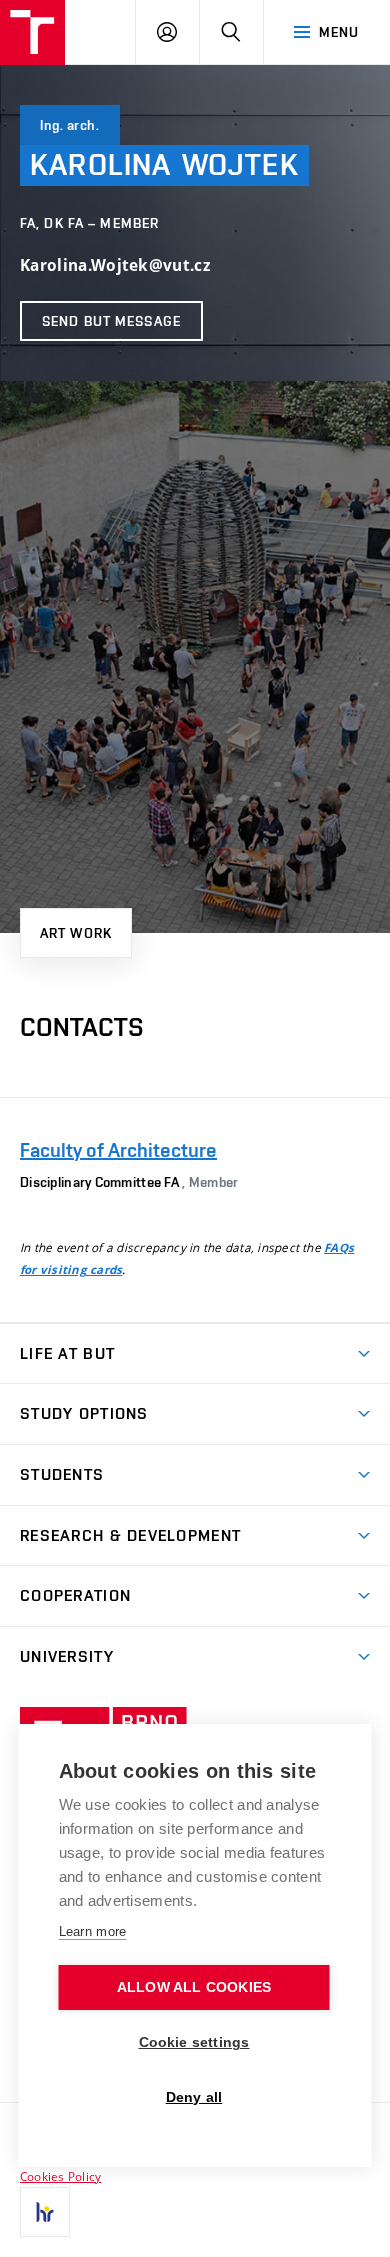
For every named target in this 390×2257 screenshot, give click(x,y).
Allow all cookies (194, 1987)
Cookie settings (194, 2042)
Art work (76, 933)
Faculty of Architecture (118, 1150)
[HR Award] (45, 2212)
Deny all (194, 2097)
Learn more (93, 1931)
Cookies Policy (60, 2176)
